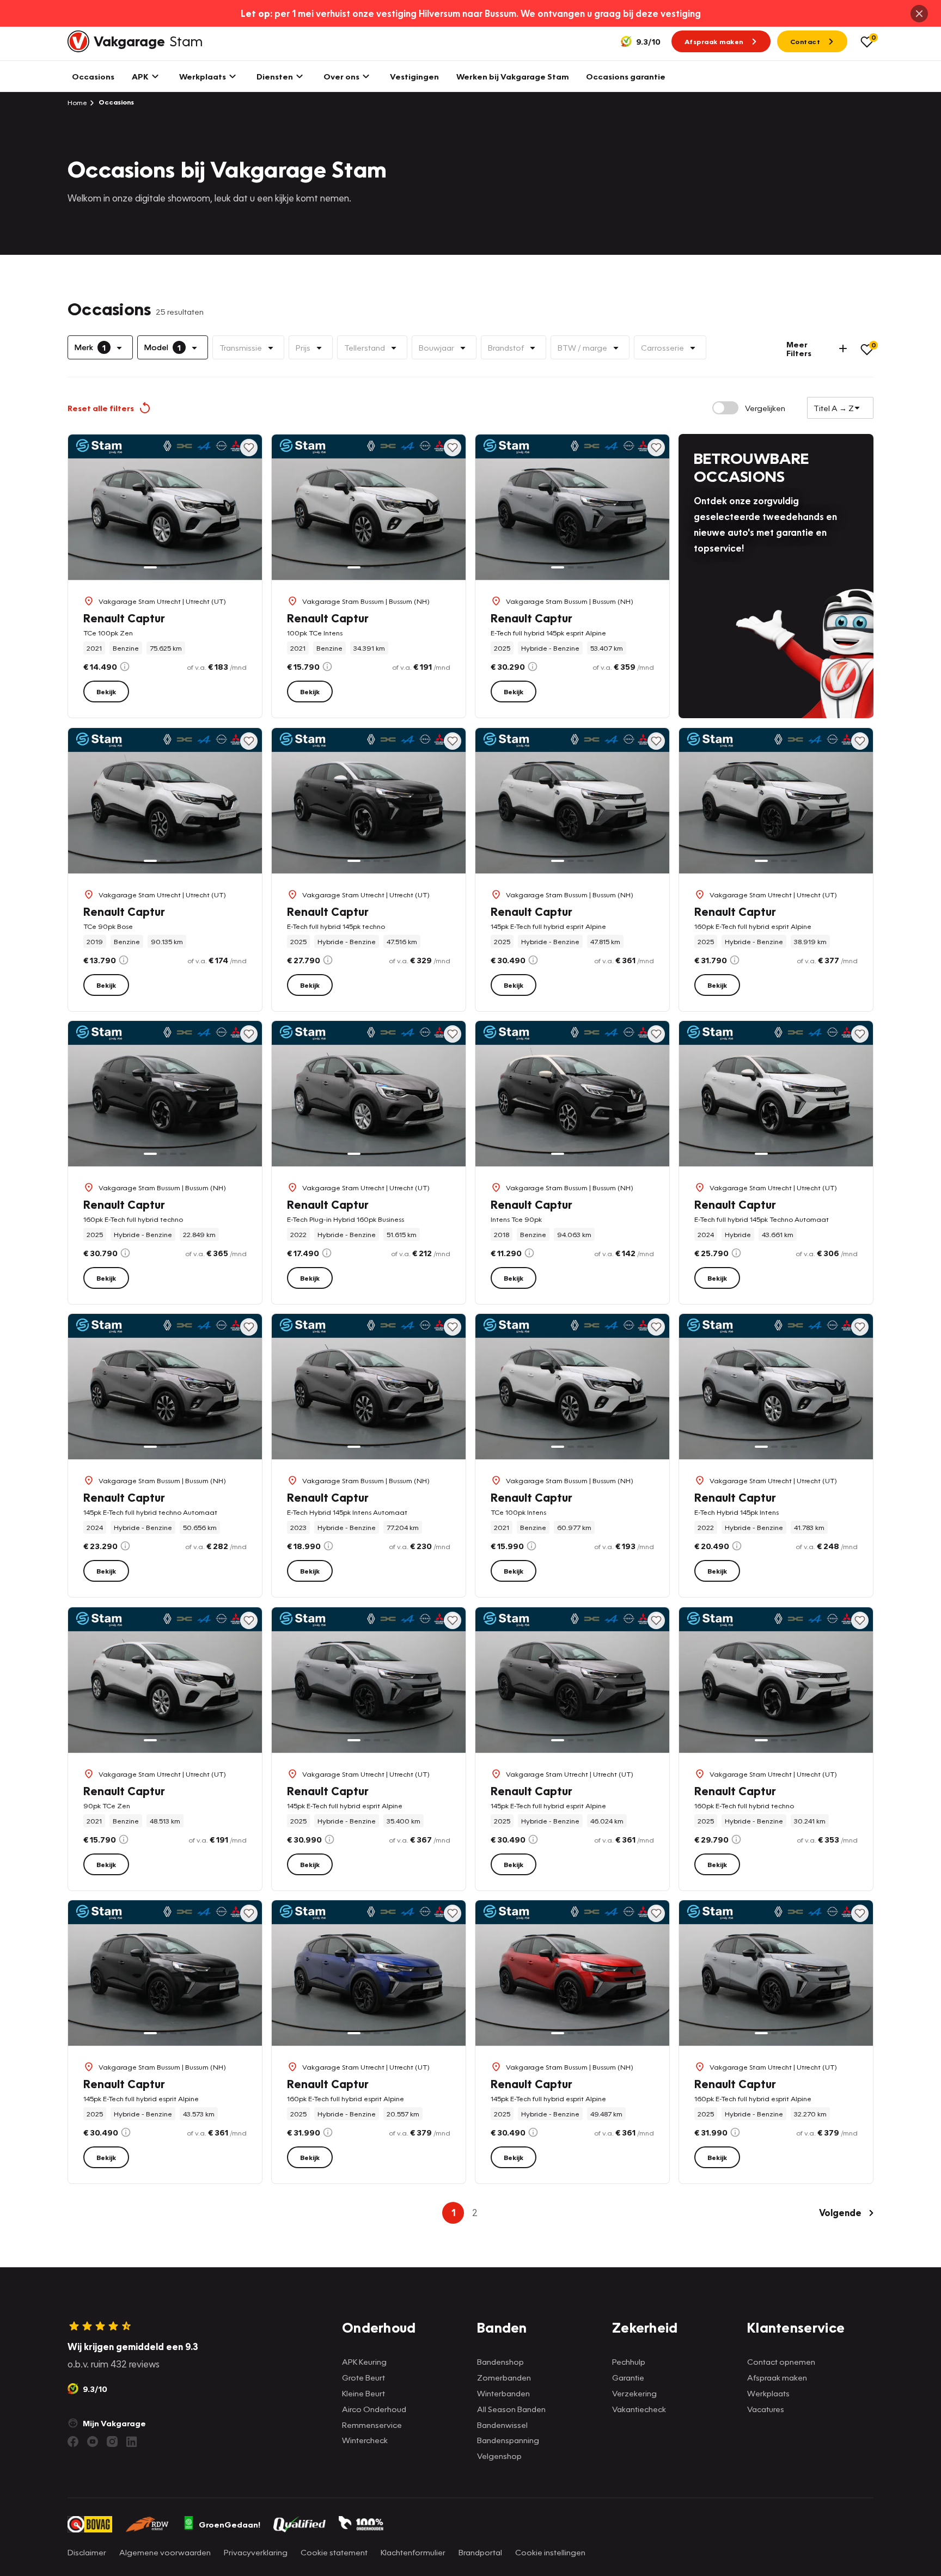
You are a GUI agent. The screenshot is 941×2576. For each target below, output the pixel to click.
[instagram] (112, 2442)
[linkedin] (132, 2442)
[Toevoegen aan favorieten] (249, 448)
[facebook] (73, 2442)
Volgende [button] (840, 2213)
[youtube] (93, 2442)
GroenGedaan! (230, 2524)
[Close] (919, 14)
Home (77, 102)
